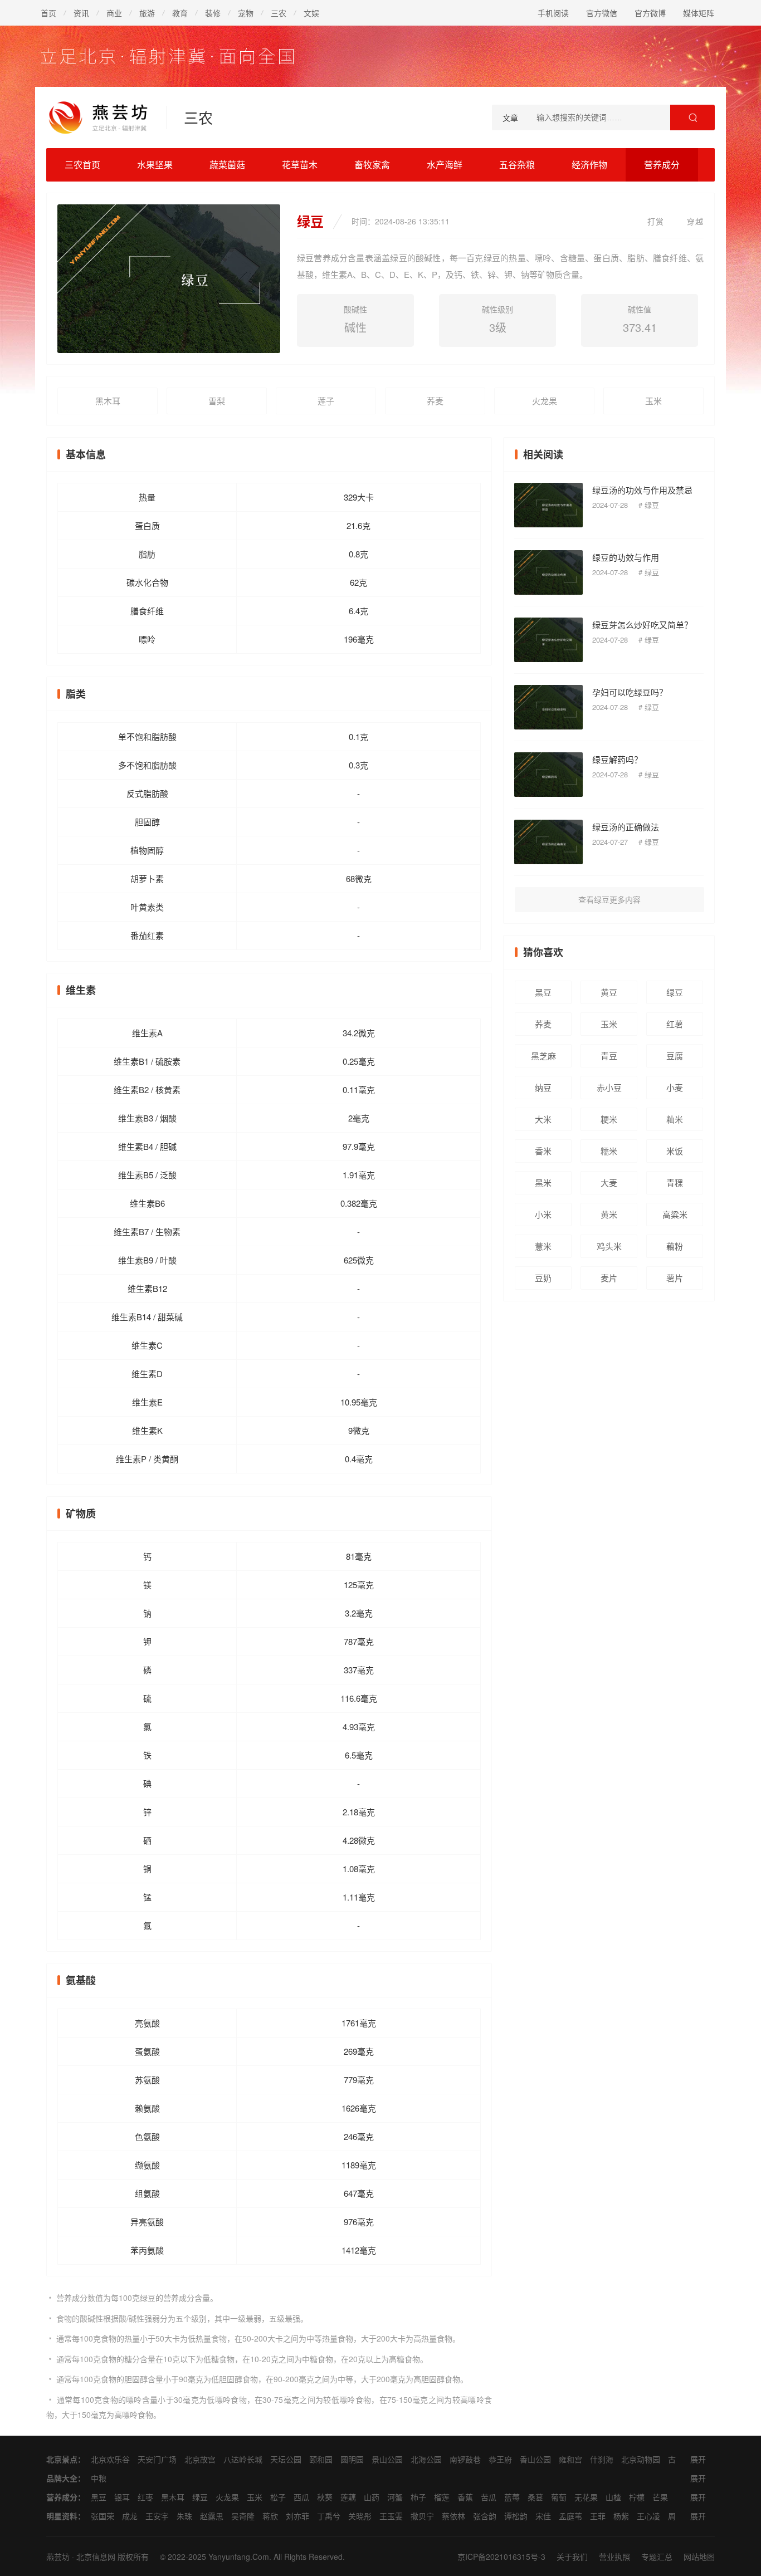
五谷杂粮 (517, 165)
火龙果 (545, 401)
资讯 (81, 13)
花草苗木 (300, 165)
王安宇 (157, 2516)
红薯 (675, 1024)
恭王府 (500, 2459)
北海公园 (426, 2459)
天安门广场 (157, 2459)
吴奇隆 (243, 2516)
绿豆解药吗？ (617, 759)
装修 (213, 13)
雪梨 (217, 401)
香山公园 (535, 2459)
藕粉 (675, 1246)
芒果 (660, 2497)
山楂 (613, 2497)
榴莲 (442, 2497)
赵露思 (212, 2516)
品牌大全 (62, 2478)
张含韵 (485, 2516)
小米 (543, 1214)
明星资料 (62, 2516)
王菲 (598, 2516)
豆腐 (675, 1056)
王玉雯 (391, 2516)
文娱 (311, 13)
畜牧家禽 (372, 165)
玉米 (653, 401)
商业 (114, 13)
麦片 (609, 1278)
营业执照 (614, 2557)
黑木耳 (108, 401)
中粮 (99, 2478)
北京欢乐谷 (110, 2459)
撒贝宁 (422, 2516)
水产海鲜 (445, 165)
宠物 (246, 13)
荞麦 (435, 401)
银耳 (122, 2497)
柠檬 (637, 2497)
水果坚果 (155, 165)
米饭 (675, 1151)
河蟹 (395, 2497)
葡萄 (559, 2497)
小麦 (675, 1087)
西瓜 (301, 2497)
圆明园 (352, 2459)
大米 (543, 1119)
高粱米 (675, 1214)
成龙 (130, 2516)
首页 (48, 13)
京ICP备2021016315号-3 (501, 2557)
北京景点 (62, 2459)
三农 (279, 13)
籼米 (675, 1119)
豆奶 (543, 1278)
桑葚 (535, 2497)
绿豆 (652, 505)
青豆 (609, 1056)
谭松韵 (516, 2516)
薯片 (675, 1278)
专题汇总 (657, 2557)
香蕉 (465, 2497)
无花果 (586, 2497)
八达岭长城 (243, 2459)
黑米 (543, 1182)
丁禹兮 (329, 2516)
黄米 (609, 1214)
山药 (372, 2497)
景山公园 (387, 2459)
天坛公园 (286, 2459)
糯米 (609, 1151)
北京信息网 (96, 2557)
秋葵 (325, 2497)
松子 (278, 2497)
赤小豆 (609, 1087)
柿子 (418, 2497)
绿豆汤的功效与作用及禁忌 (642, 490)
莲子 (326, 401)
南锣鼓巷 (465, 2459)
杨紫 (621, 2516)
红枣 (145, 2497)
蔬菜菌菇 (227, 165)
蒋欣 (270, 2516)
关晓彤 (360, 2516)
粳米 (609, 1119)
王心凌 (648, 2516)
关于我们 (572, 2557)
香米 (543, 1151)
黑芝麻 (543, 1056)
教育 (180, 13)
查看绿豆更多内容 (609, 899)
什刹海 (602, 2459)
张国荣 (103, 2516)
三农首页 (82, 165)
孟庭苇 (570, 2516)
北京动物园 (641, 2459)
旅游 (147, 13)
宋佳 (543, 2516)
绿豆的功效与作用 (626, 557)
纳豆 (543, 1087)
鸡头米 (609, 1246)
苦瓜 (489, 2497)
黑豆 (543, 992)
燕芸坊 (58, 2557)
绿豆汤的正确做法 (626, 827)
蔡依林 (453, 2516)
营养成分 (662, 165)
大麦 (609, 1182)
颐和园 (321, 2459)
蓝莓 (512, 2497)
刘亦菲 (297, 2516)
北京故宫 (200, 2459)
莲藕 (348, 2497)
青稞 (675, 1182)
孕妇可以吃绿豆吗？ (630, 692)
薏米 (543, 1246)
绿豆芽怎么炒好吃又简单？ (642, 625)
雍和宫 (570, 2459)
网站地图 (699, 2557)
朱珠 (184, 2516)
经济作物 (589, 165)
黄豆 (609, 992)
